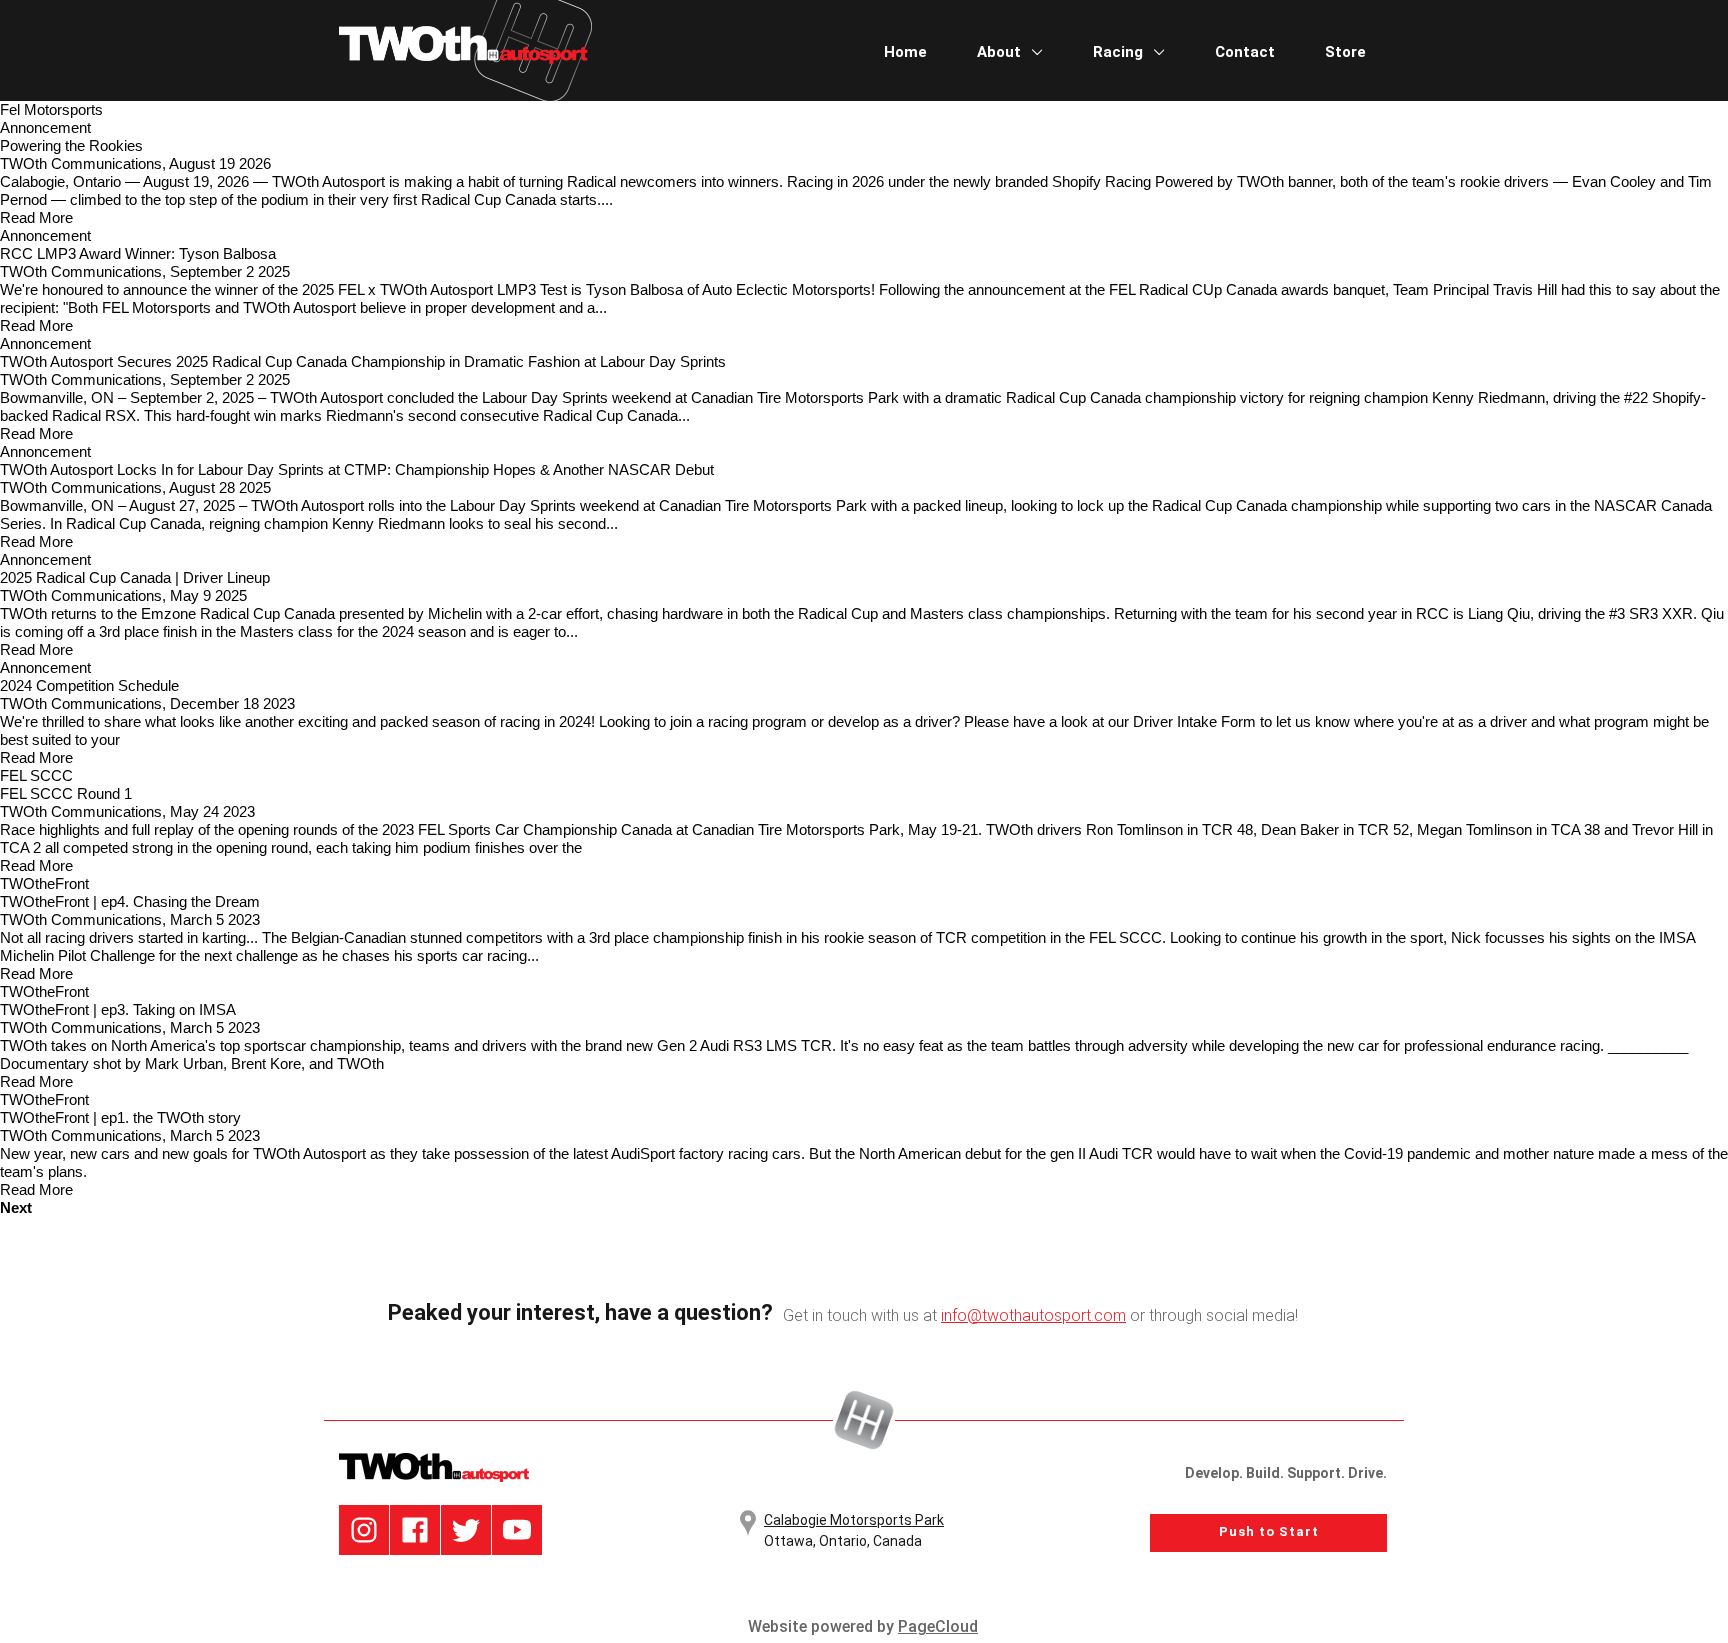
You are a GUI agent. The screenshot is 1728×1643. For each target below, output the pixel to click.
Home (905, 52)
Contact (1245, 52)
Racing (1120, 52)
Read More (36, 217)
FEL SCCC (36, 775)
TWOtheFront (44, 883)
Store (1345, 52)
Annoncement (45, 127)
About (1001, 52)
